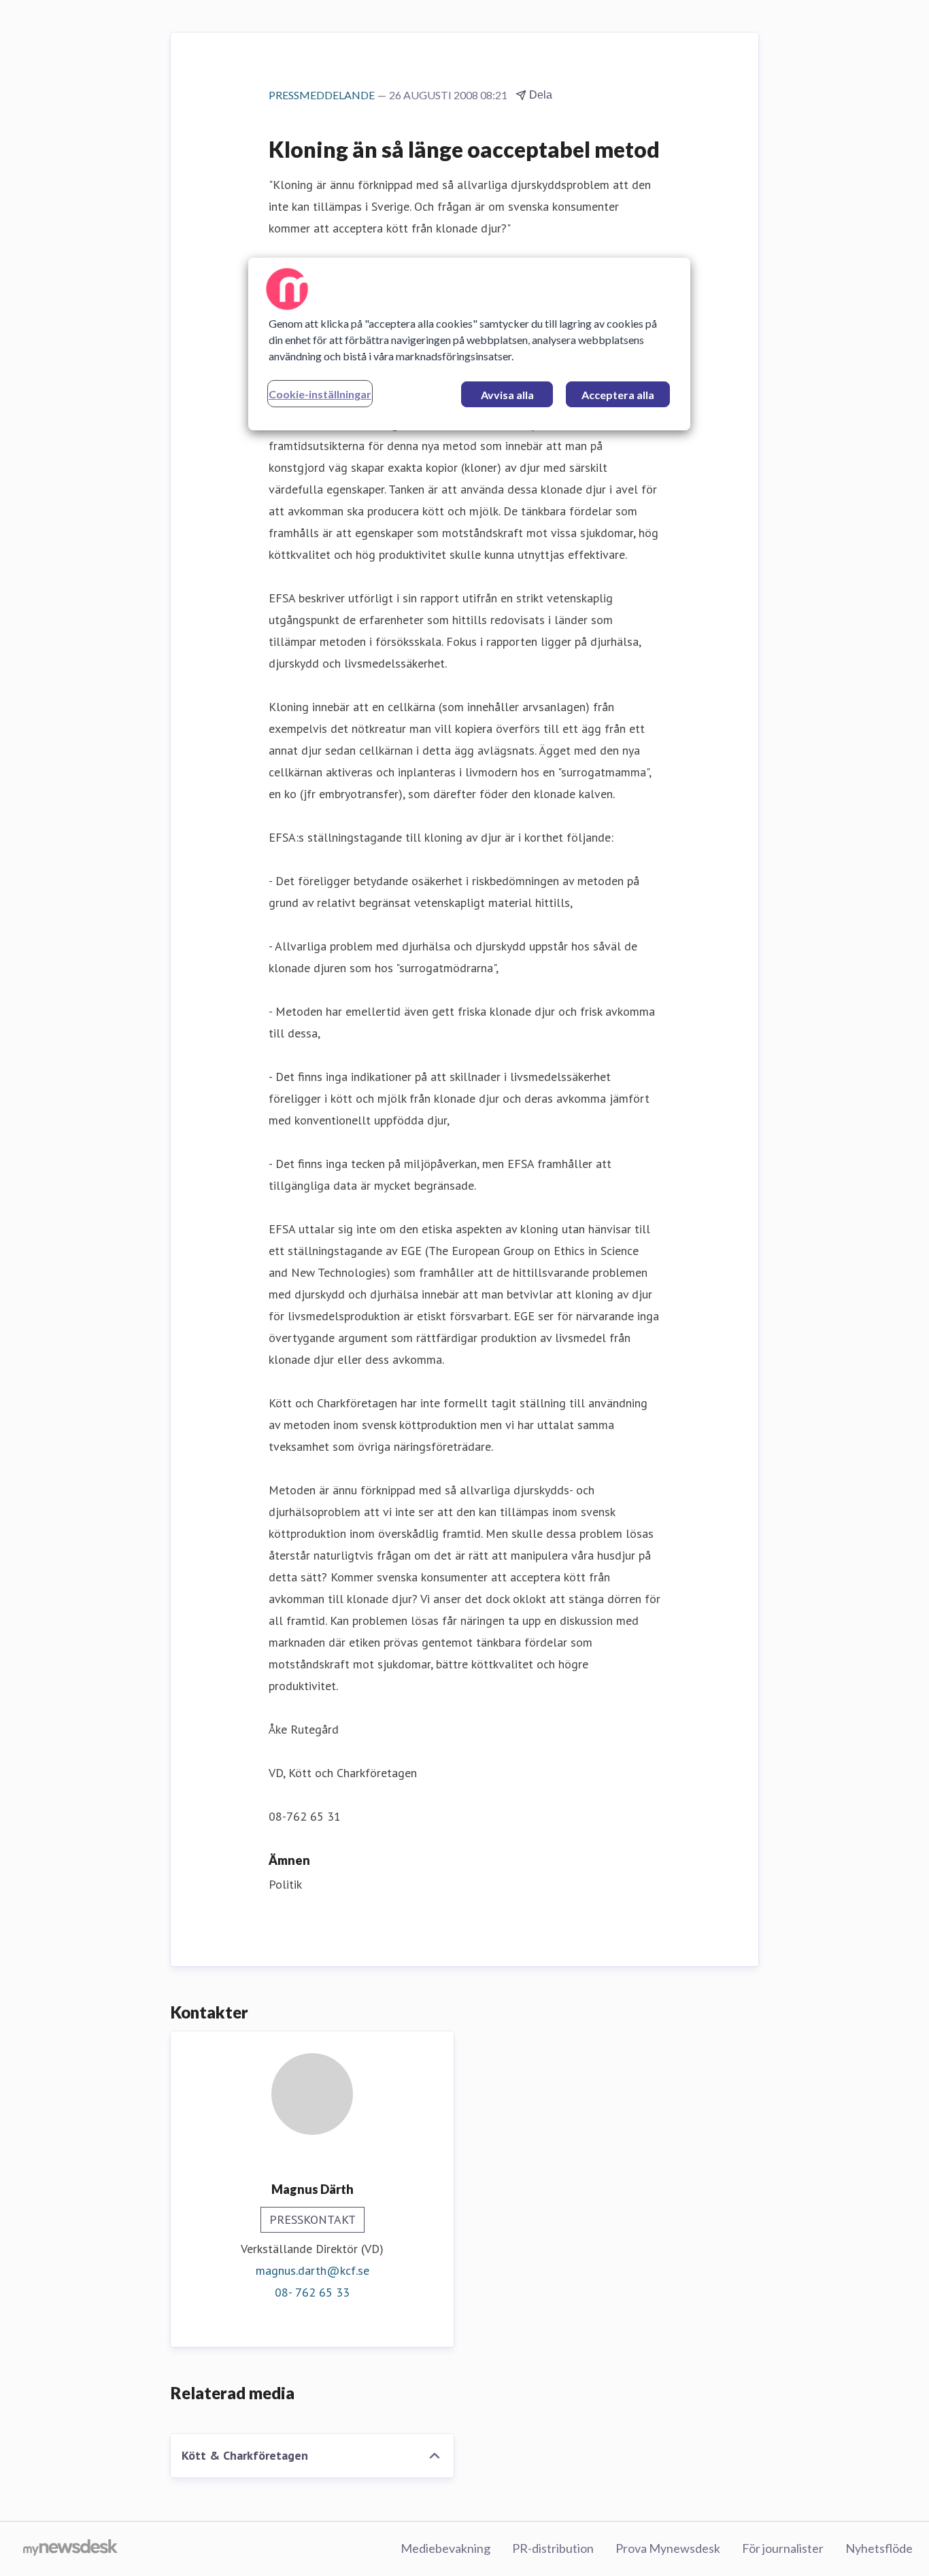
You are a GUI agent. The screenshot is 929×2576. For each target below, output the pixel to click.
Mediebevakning (445, 2548)
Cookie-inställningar (320, 394)
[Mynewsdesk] (70, 2549)
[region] (469, 344)
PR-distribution (553, 2548)
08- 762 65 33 (312, 2292)
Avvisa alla (507, 395)
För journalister (783, 2548)
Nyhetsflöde (879, 2548)
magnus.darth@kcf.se (313, 2270)
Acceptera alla (618, 395)
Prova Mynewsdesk (668, 2548)
